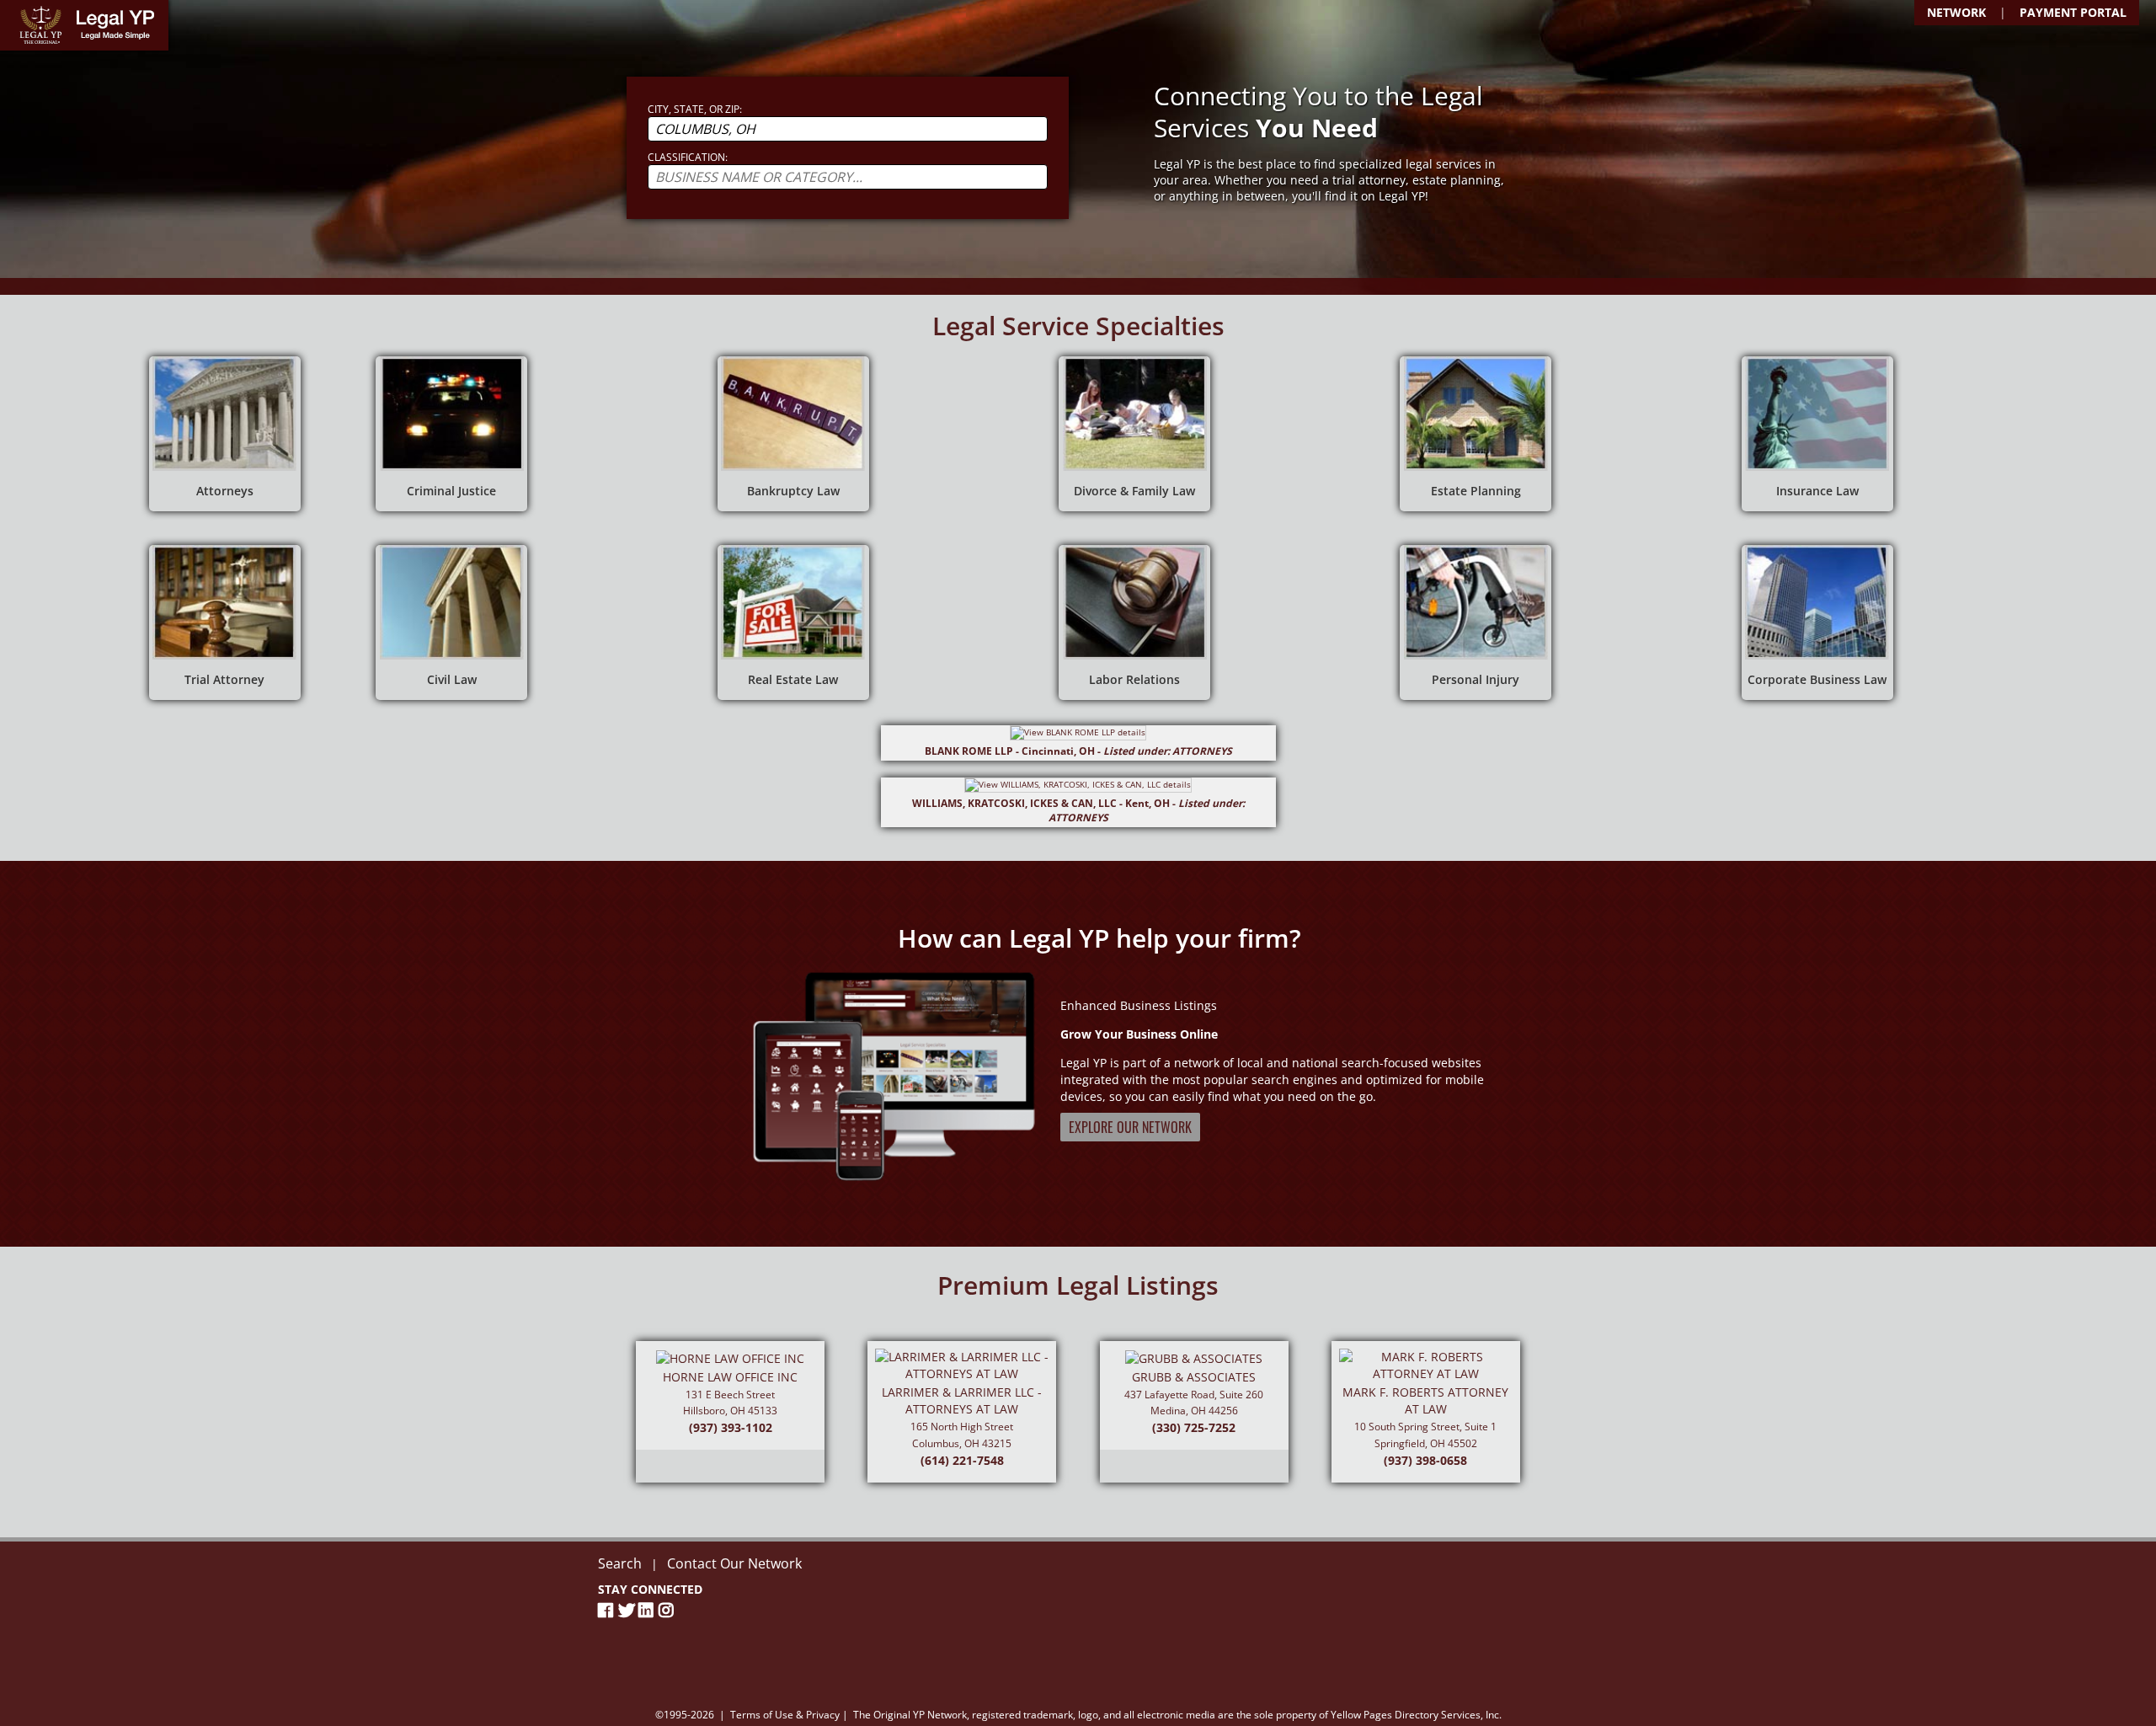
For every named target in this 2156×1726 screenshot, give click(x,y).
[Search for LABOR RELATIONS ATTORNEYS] (1134, 623)
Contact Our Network (734, 1563)
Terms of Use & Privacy (785, 1715)
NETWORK (1956, 12)
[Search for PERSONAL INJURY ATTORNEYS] (1476, 623)
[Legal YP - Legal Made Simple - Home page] (84, 25)
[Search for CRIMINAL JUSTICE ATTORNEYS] (451, 434)
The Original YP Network (910, 1715)
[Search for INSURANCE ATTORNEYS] (1817, 434)
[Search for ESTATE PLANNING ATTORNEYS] (1476, 434)
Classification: (688, 157)
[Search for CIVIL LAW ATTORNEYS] (451, 623)
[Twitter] (628, 1610)
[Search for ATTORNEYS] (225, 434)
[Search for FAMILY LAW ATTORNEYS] (1134, 434)
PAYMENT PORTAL (2073, 12)
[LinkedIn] (648, 1610)
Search (620, 1563)
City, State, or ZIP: (695, 109)
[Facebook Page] (608, 1610)
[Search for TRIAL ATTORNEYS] (225, 623)
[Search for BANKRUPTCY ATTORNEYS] (793, 434)
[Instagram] (669, 1610)
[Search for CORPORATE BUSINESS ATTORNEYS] (1817, 623)
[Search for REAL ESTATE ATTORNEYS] (793, 623)
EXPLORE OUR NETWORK (1130, 1127)
